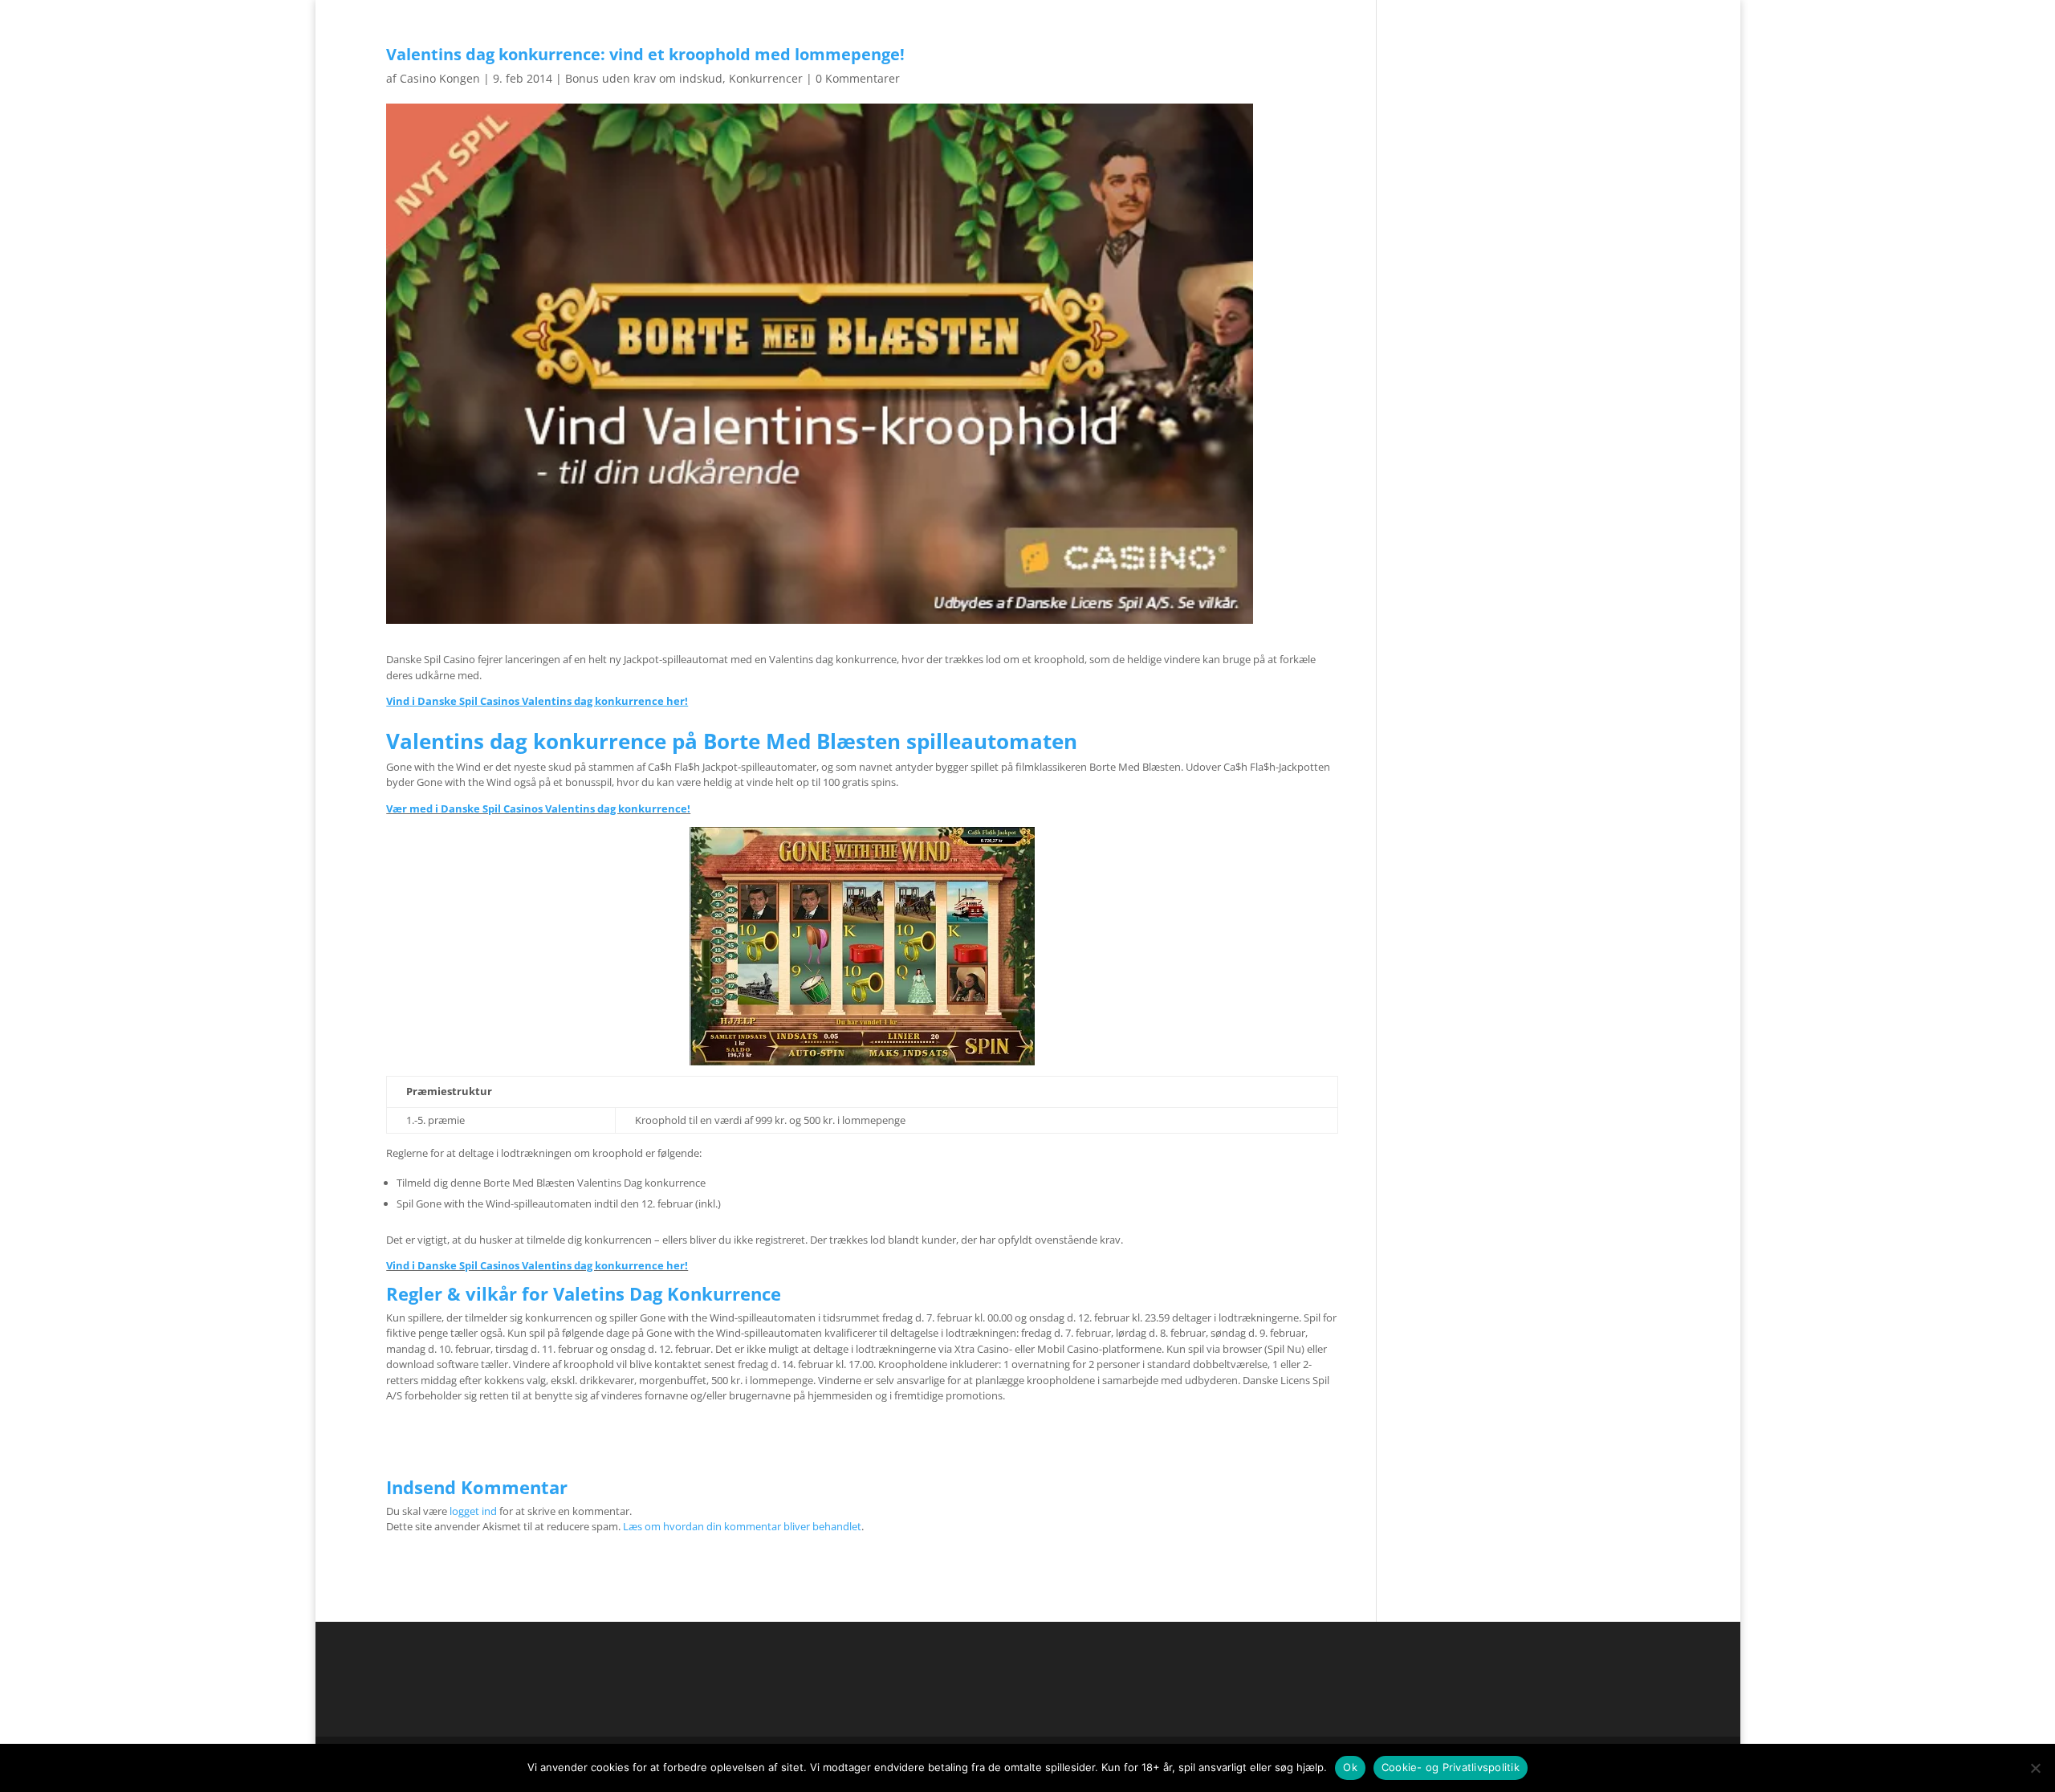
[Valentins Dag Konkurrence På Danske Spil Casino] (862, 946)
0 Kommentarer (858, 78)
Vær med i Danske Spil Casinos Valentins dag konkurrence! (538, 808)
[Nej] (2035, 1768)
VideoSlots (1021, 43)
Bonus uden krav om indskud (644, 78)
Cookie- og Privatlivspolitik (1451, 1767)
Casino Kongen (440, 78)
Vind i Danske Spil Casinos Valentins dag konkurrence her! (537, 1265)
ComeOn (1649, 13)
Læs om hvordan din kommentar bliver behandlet (742, 1526)
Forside (1598, 13)
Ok (1350, 1767)
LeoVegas (1097, 43)
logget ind (473, 1511)
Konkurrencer (766, 78)
